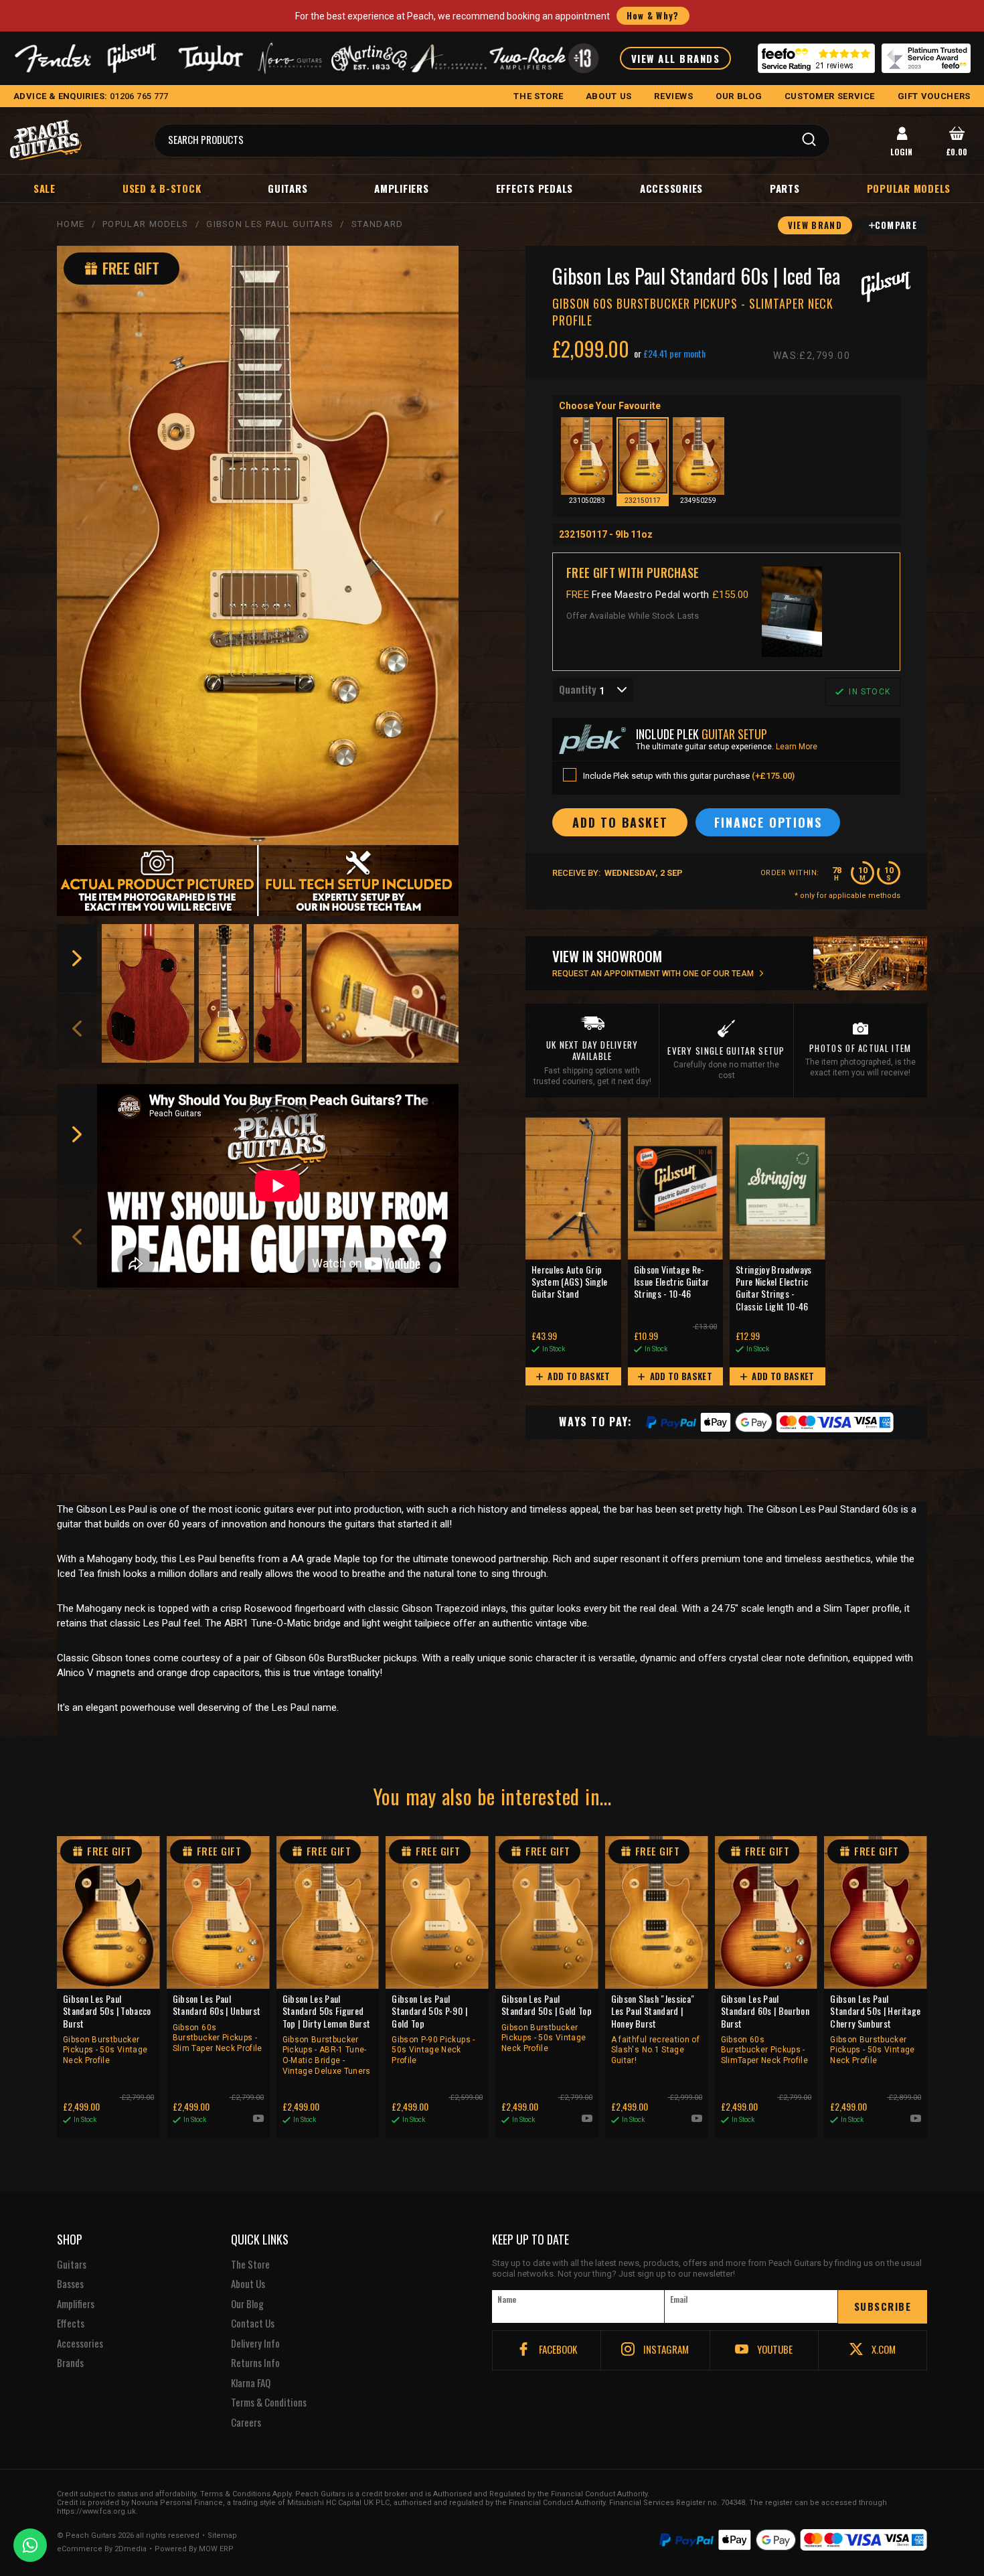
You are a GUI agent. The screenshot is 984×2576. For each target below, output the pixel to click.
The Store (250, 2265)
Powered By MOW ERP (194, 2549)
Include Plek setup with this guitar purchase (689, 776)
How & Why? (653, 15)
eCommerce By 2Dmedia (102, 2549)
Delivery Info (255, 2344)
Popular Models (145, 224)
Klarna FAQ (251, 2383)
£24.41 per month (674, 354)
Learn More (797, 747)
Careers (246, 2423)
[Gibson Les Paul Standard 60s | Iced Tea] (258, 545)
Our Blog (247, 2304)
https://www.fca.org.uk (96, 2511)
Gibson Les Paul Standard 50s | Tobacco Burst (107, 2029)
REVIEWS (674, 96)
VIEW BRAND (815, 225)
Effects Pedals (535, 188)
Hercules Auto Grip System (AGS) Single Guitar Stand (570, 1282)
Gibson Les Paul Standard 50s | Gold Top (547, 2023)
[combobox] (592, 690)
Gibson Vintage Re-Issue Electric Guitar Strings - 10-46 (672, 1282)
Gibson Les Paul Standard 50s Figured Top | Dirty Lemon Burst (327, 2034)
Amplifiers (402, 188)
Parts (785, 188)
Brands (70, 2363)
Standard (377, 224)
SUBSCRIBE (883, 2306)
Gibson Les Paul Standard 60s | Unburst (218, 2023)
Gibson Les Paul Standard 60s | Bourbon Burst (765, 2029)
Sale (45, 188)
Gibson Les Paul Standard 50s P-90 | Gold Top (433, 2029)
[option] (148, 993)
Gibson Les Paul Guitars (270, 224)
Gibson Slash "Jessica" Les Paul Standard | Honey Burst (655, 2029)
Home (71, 224)
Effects (71, 2324)
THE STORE (538, 96)
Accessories (671, 188)
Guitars (288, 188)
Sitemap (222, 2536)
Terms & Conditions (269, 2403)
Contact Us (253, 2324)
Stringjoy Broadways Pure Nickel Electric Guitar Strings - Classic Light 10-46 (774, 1288)
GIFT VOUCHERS (934, 96)
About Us (248, 2284)
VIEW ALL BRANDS (676, 58)
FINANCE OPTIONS (768, 822)
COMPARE (896, 225)
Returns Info (255, 2363)
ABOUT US (609, 96)
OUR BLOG (739, 96)
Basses (70, 2284)
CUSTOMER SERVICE (830, 96)
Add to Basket (578, 1376)
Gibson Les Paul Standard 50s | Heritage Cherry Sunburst (875, 2029)
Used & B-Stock (162, 188)
